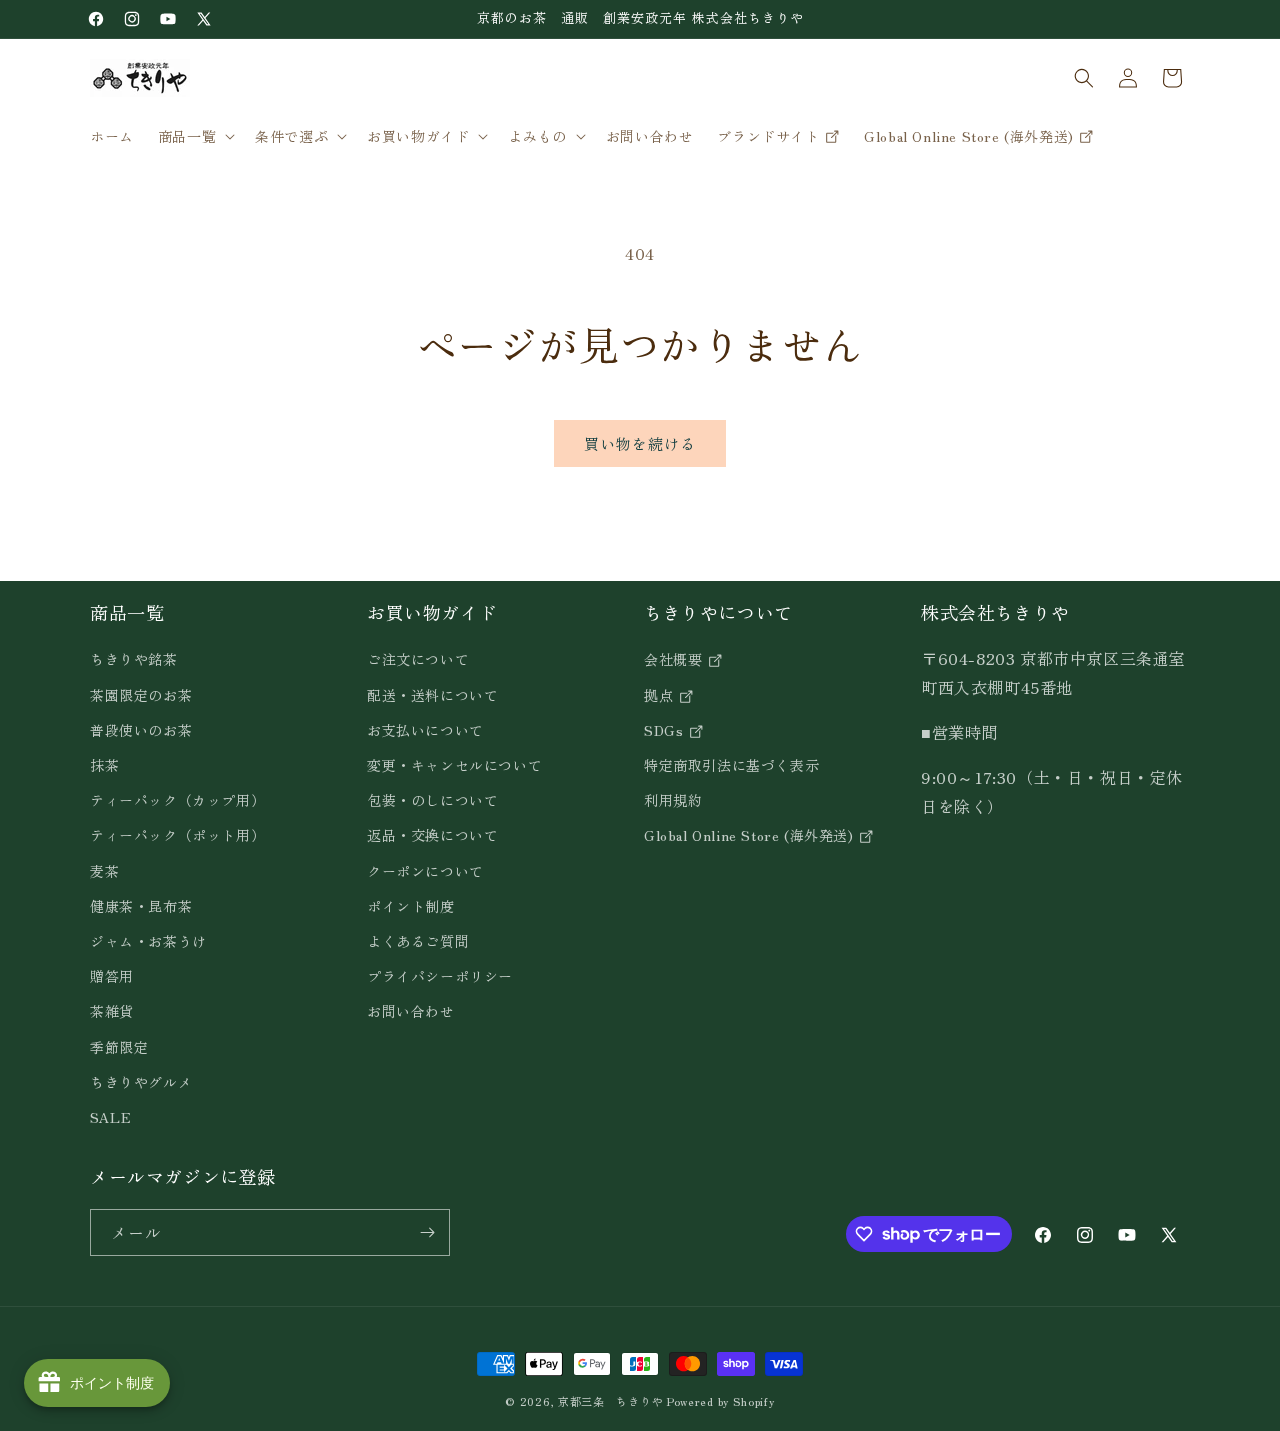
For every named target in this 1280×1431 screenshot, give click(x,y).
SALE (110, 1117)
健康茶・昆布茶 (141, 906)
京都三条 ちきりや (610, 1401)
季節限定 (119, 1047)
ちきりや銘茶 (134, 660)
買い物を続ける (640, 443)
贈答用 (112, 976)
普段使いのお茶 (141, 730)
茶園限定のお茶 (141, 695)
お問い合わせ (411, 1011)
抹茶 (104, 765)
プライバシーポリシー (440, 976)
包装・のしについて (432, 800)
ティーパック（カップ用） (177, 800)
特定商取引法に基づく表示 (731, 765)
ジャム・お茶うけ (148, 941)
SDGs (666, 730)
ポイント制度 (411, 906)
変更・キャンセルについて (454, 765)
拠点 (661, 695)
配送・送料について (432, 695)
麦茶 (104, 871)
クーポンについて (425, 871)
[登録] (427, 1232)
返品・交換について (432, 836)
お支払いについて (425, 730)
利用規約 (673, 800)
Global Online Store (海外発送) (751, 836)
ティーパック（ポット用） (177, 836)
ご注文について (418, 660)
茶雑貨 (112, 1011)
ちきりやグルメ (141, 1082)
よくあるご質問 (418, 941)
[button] (194, 136)
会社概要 (675, 660)
